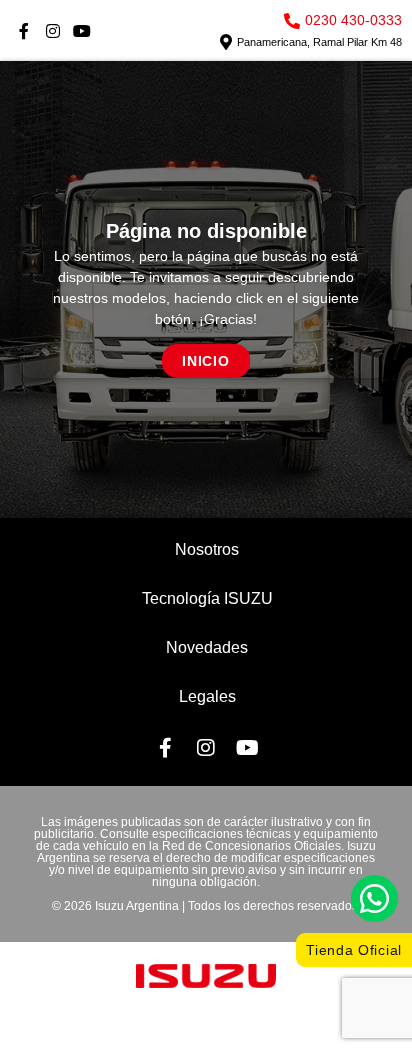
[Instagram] (53, 31)
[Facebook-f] (24, 31)
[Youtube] (82, 31)
